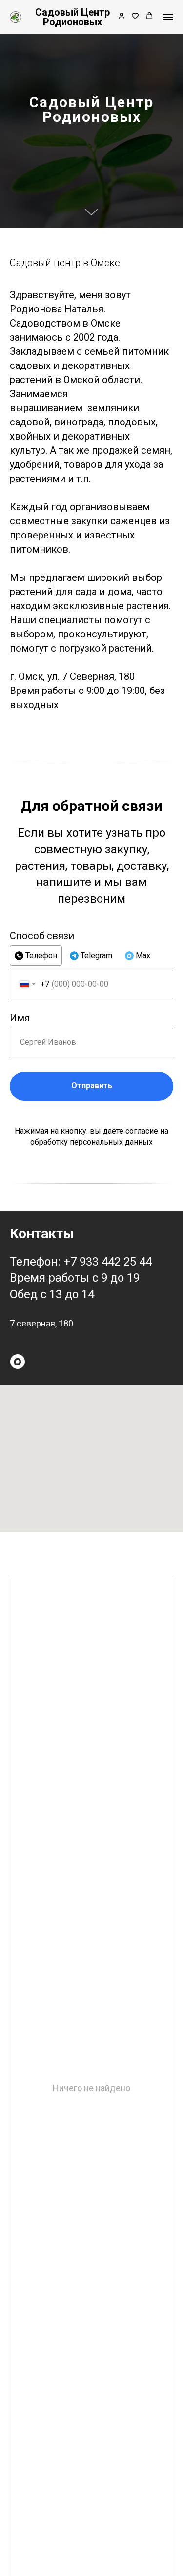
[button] (122, 17)
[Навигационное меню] (168, 17)
